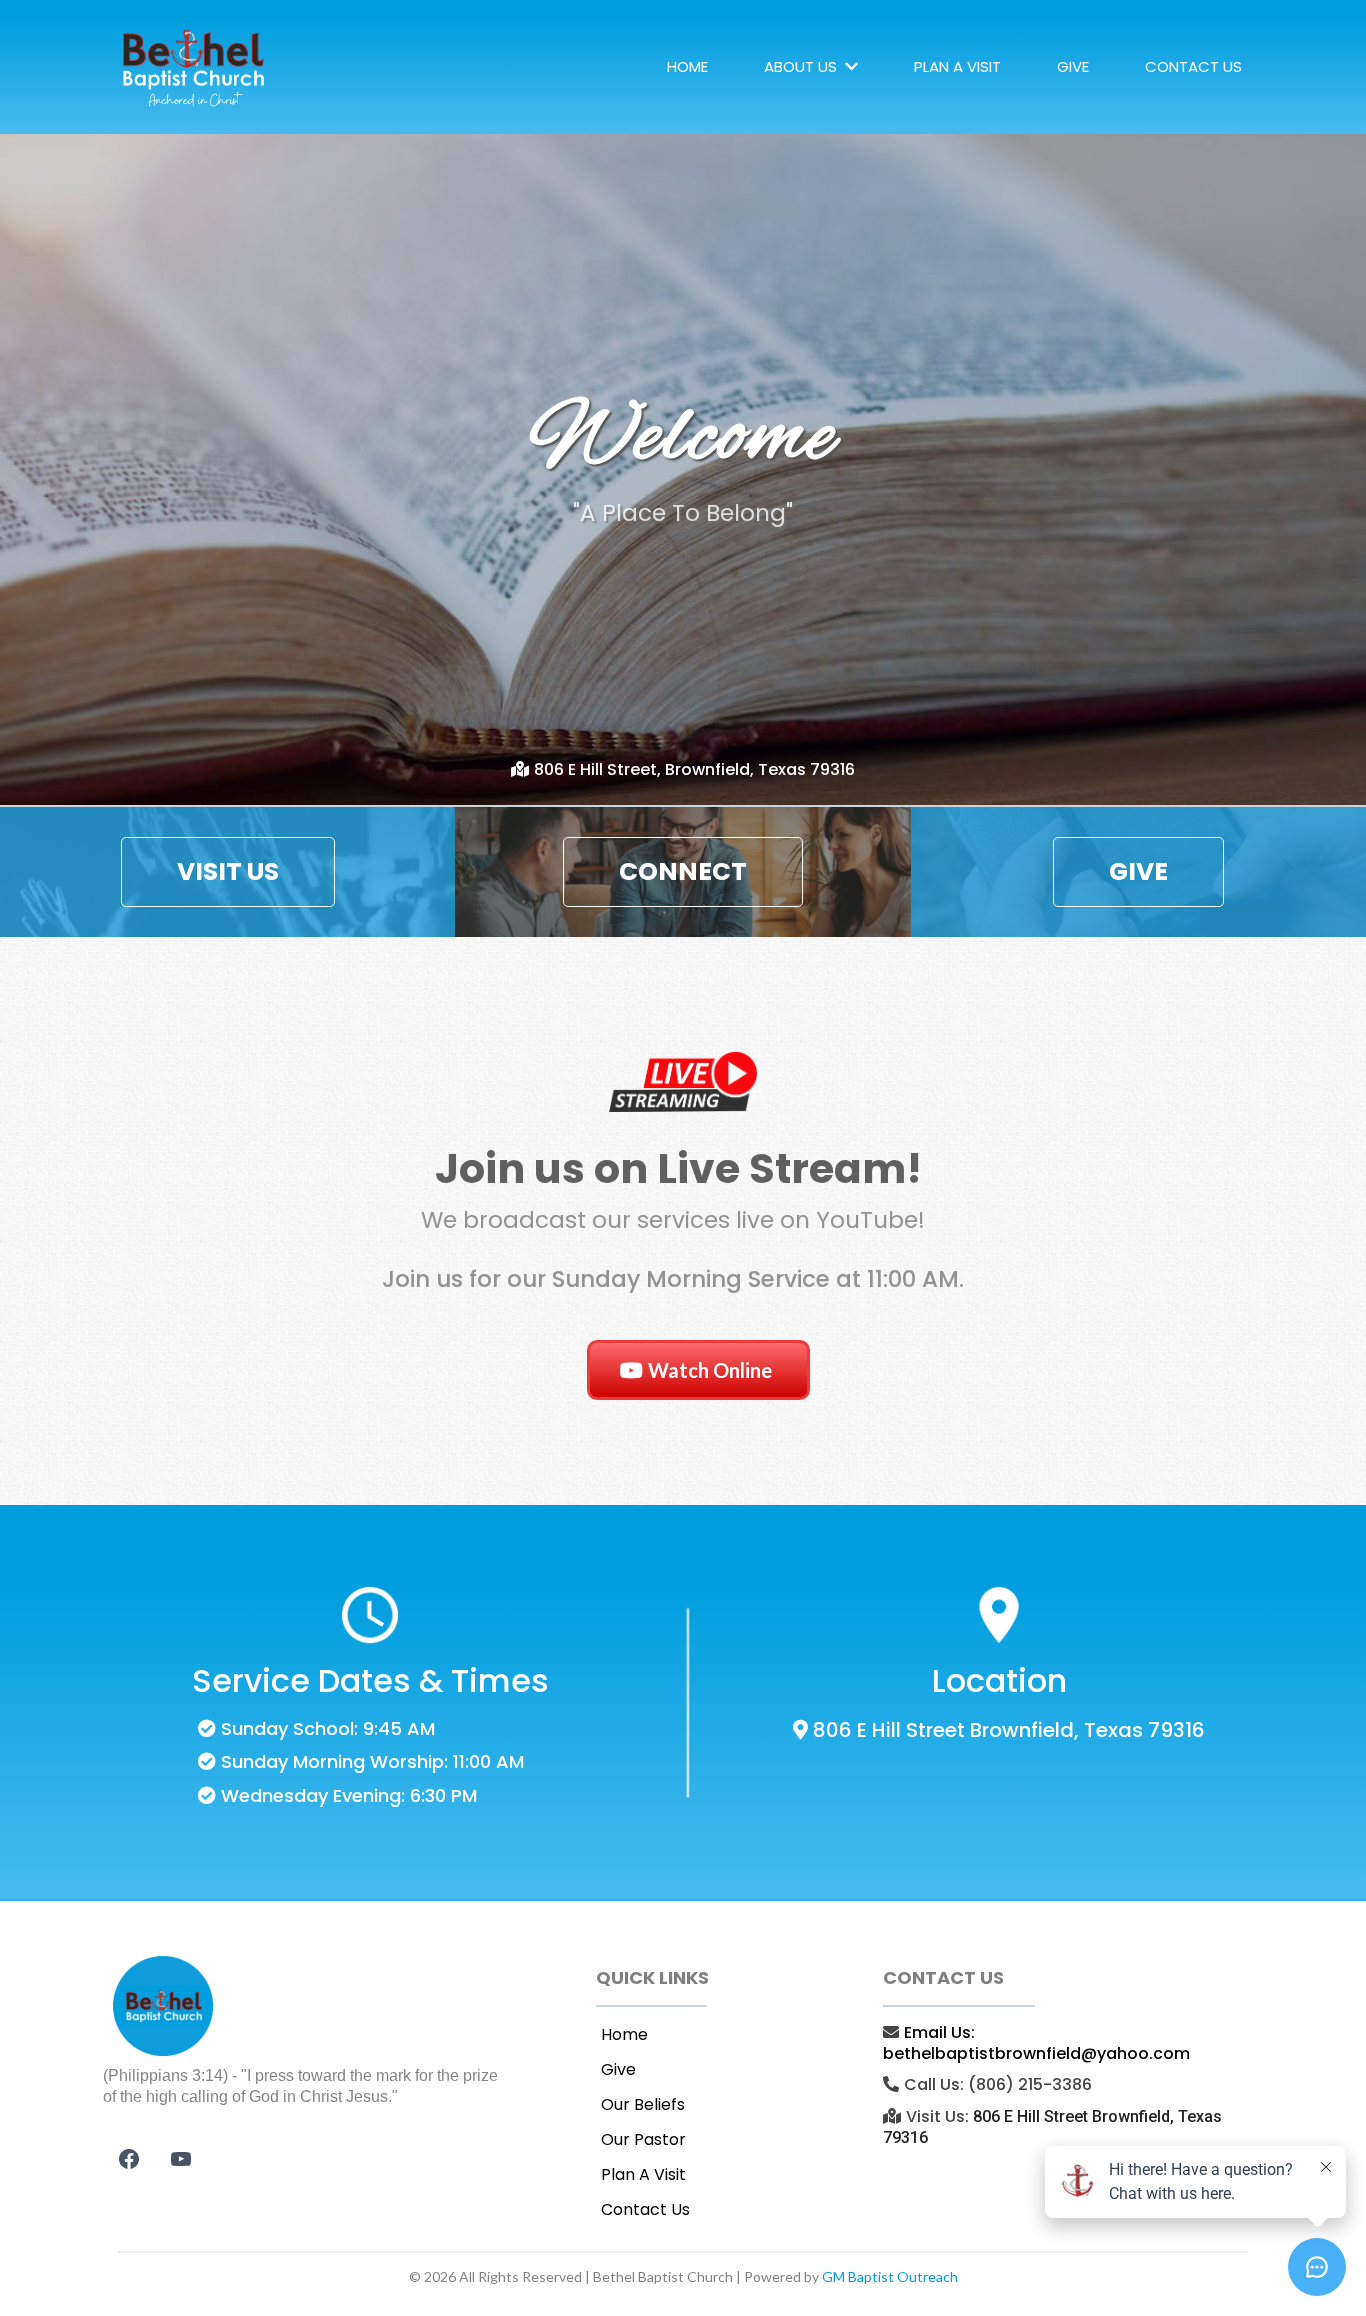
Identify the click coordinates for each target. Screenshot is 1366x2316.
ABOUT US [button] (802, 66)
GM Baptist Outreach (890, 2276)
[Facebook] (129, 2159)
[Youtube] (181, 2159)
